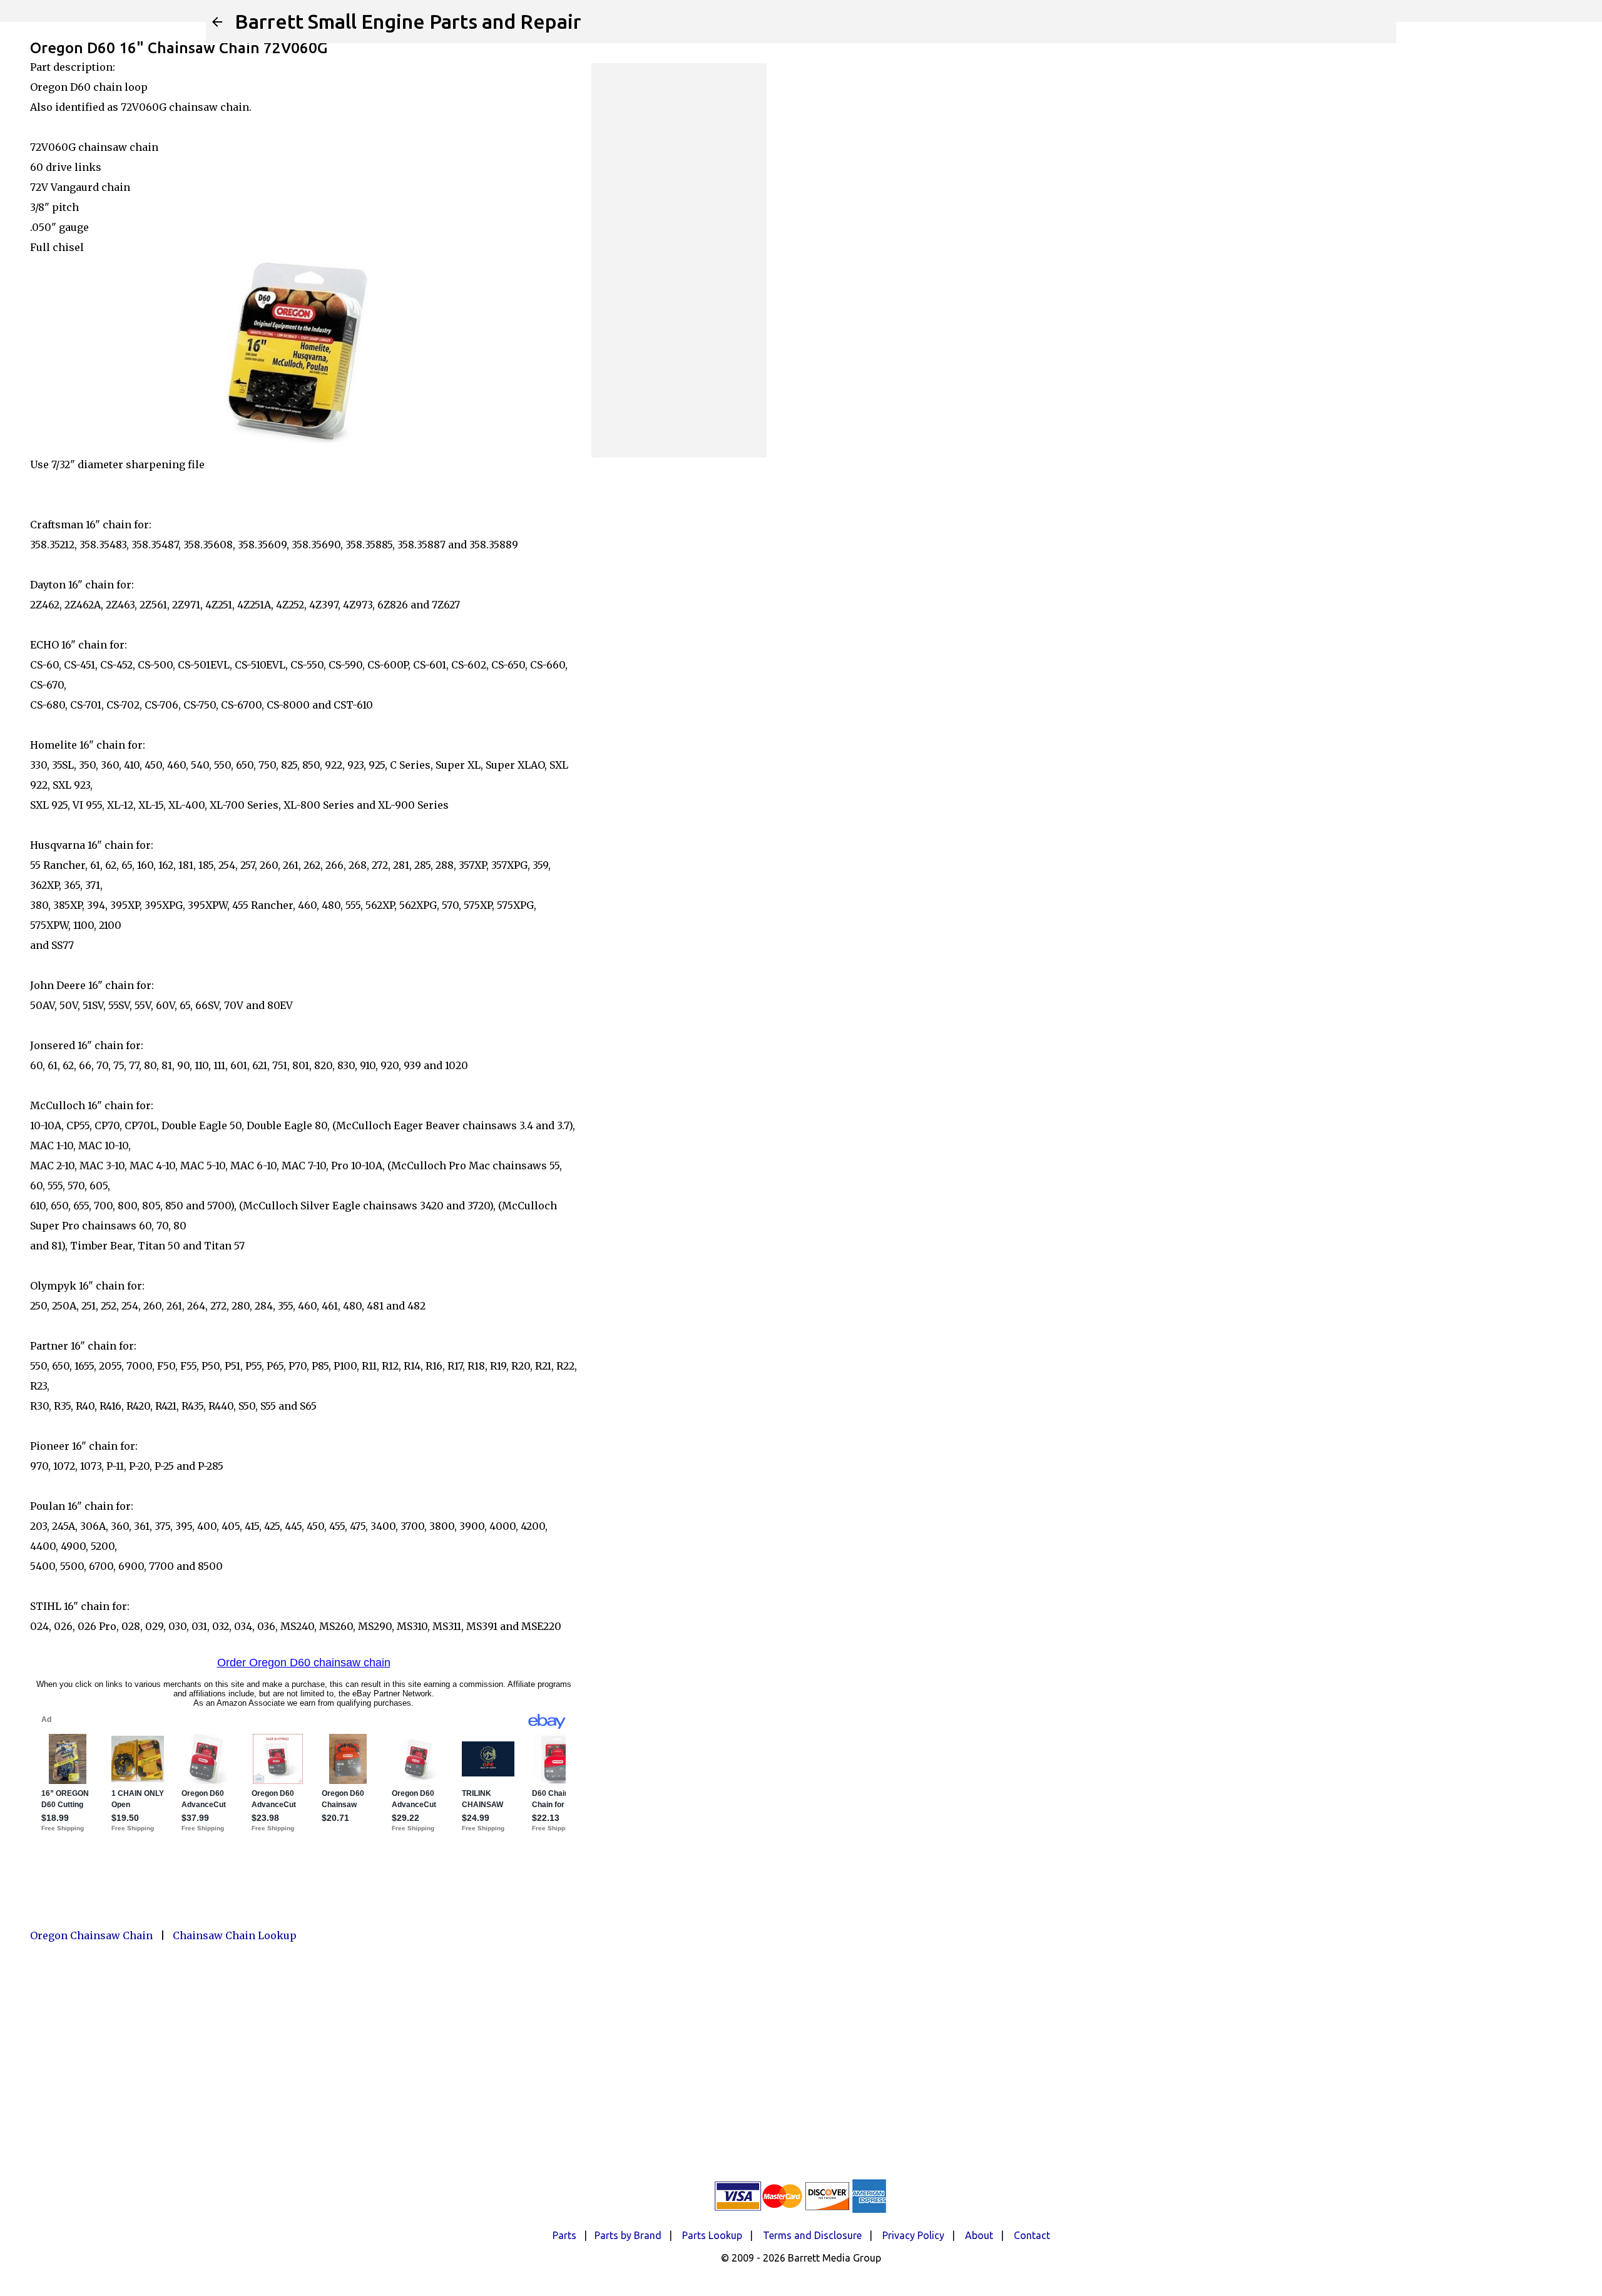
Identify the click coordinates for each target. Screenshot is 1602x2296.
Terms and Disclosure (812, 2235)
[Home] (217, 22)
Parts (564, 2235)
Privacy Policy (913, 2235)
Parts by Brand (628, 2235)
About (979, 2235)
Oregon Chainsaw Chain (91, 1935)
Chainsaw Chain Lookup (235, 1935)
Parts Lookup (712, 2235)
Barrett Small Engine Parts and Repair (408, 21)
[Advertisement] (679, 260)
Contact (1032, 2235)
